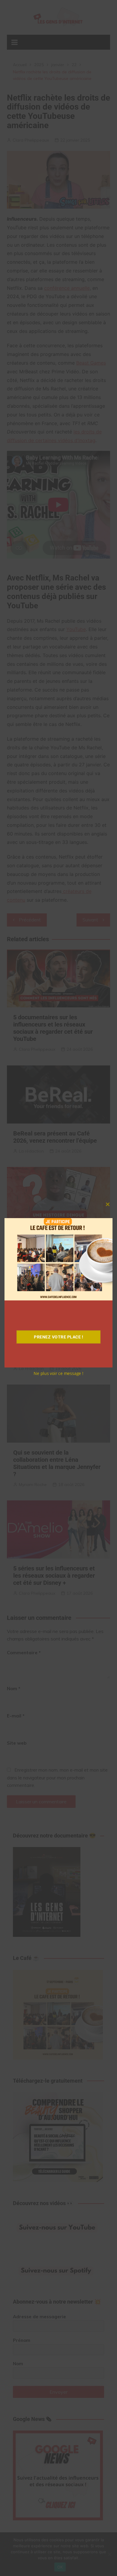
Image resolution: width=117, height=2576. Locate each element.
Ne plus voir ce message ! (58, 1373)
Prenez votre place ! (58, 1337)
